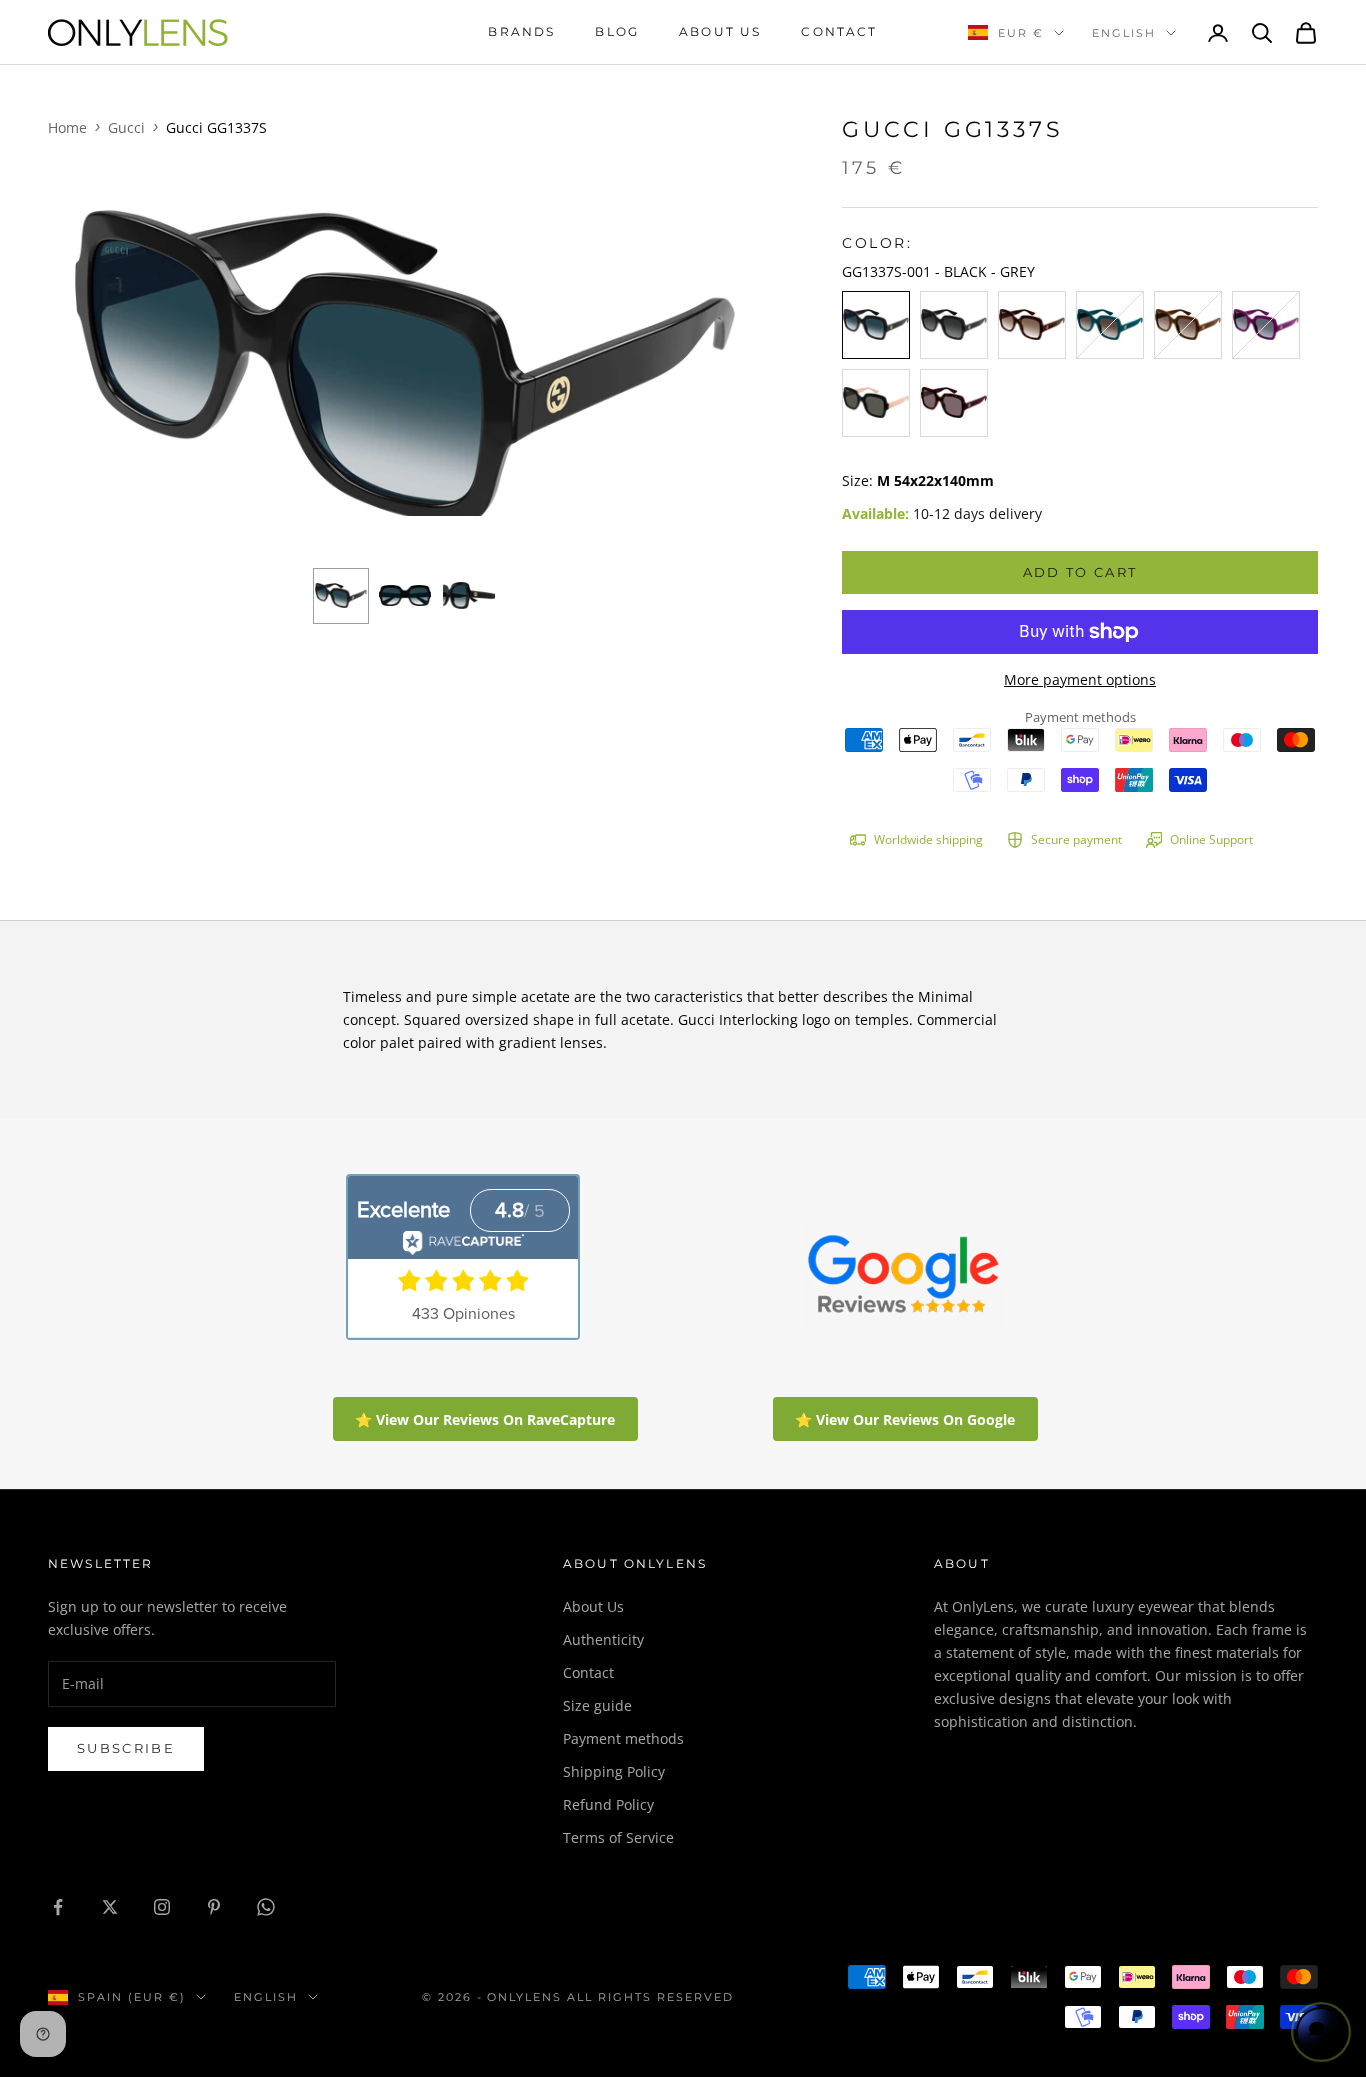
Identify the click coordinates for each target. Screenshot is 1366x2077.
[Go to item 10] (469, 596)
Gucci (126, 127)
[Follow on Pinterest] (214, 1907)
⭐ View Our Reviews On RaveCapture (485, 1419)
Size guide (597, 1705)
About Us (593, 1606)
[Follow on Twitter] (110, 1907)
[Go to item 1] (341, 596)
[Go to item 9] (405, 596)
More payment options (1080, 679)
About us (720, 31)
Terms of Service (618, 1837)
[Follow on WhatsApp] (266, 1907)
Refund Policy (608, 1804)
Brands (521, 31)
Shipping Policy (614, 1771)
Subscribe (126, 1748)
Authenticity (603, 1639)
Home (67, 127)
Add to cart (1080, 572)
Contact (839, 31)
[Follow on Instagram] (162, 1907)
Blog (617, 31)
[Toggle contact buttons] (1321, 2032)
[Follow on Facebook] (58, 1907)
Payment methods (623, 1738)
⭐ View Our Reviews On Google (905, 1419)
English (1124, 33)
